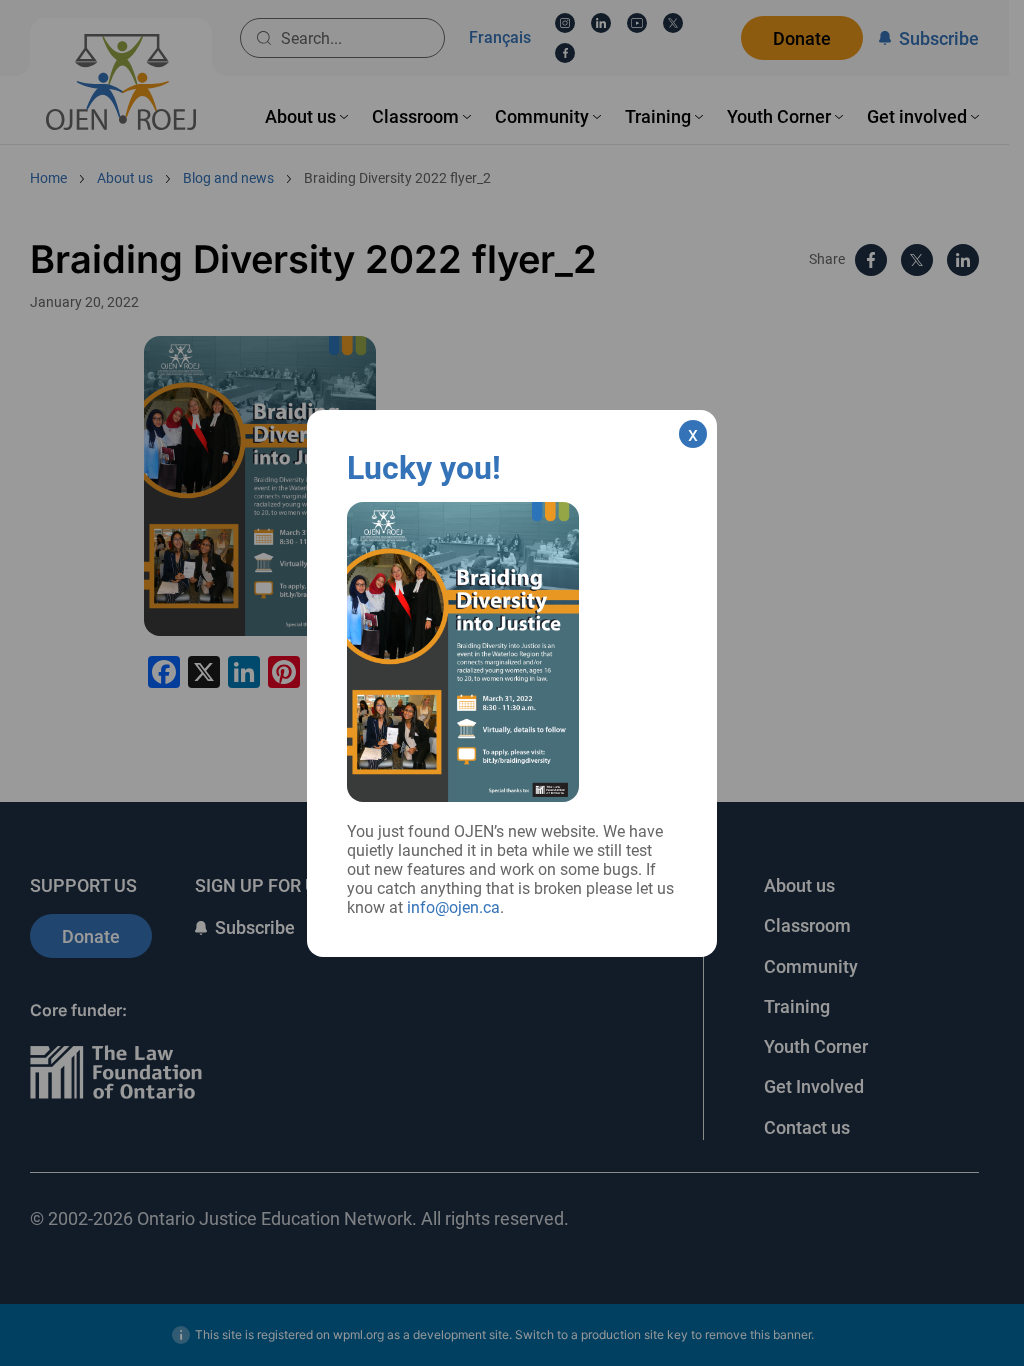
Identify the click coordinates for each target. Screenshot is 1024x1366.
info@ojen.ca (453, 907)
